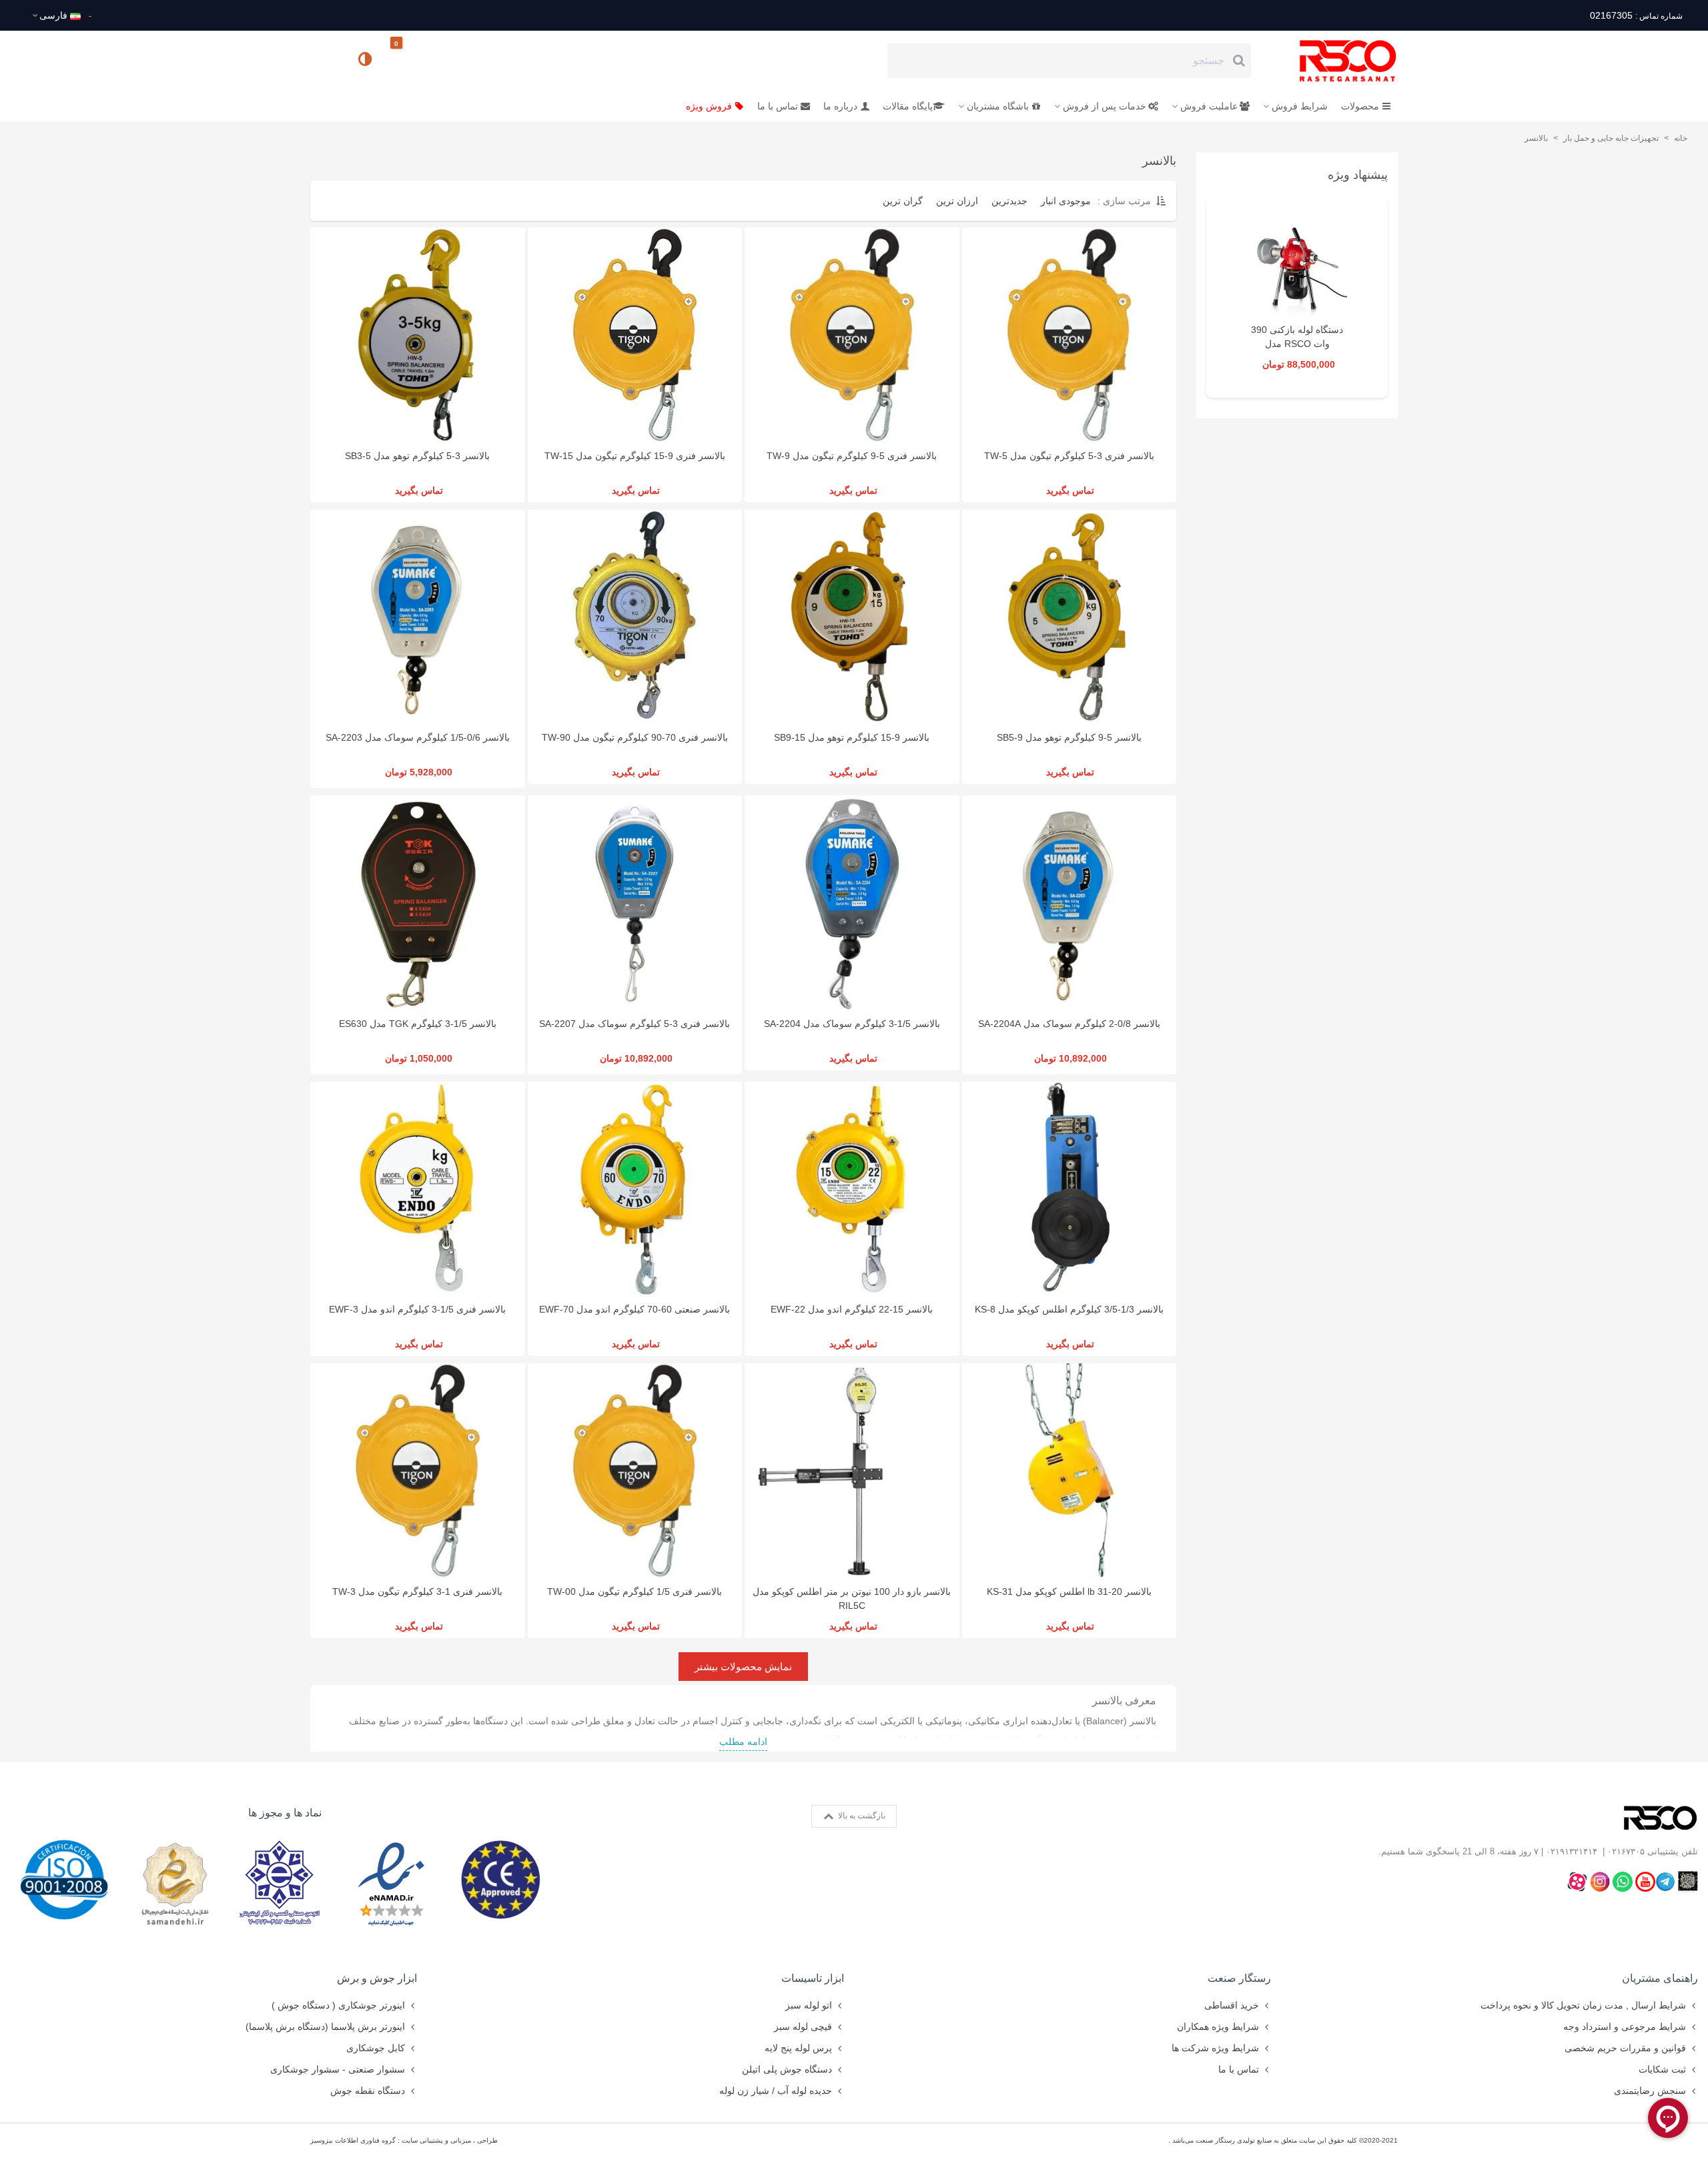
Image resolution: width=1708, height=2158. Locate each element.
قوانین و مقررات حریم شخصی (1625, 2048)
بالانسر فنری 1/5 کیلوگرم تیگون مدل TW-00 (634, 1591)
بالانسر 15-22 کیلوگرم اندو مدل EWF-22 (852, 1309)
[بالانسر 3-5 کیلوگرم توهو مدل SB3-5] (418, 335)
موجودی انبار (1066, 201)
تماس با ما (778, 106)
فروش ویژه (709, 106)
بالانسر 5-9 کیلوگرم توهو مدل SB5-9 (1069, 737)
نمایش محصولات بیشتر (743, 1667)
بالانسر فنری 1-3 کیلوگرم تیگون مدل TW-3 (417, 1591)
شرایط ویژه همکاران (1218, 2027)
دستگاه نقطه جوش (368, 2091)
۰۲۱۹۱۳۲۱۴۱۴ (1572, 1851)
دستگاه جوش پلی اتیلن (787, 2069)
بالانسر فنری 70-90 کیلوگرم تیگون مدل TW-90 (635, 737)
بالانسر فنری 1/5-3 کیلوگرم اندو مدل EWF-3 (417, 1309)
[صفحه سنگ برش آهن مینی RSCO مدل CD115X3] (1297, 266)
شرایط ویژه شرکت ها (1215, 2048)
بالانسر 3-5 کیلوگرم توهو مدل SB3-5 (417, 456)
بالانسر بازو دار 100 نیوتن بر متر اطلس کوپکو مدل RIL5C (852, 1598)
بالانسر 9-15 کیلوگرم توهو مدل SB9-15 (852, 737)
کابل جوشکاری (376, 2048)
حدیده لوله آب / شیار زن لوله (776, 2091)
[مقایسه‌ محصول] (366, 61)
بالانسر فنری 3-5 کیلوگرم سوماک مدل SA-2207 (634, 1024)
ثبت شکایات (1662, 2069)
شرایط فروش (1300, 106)
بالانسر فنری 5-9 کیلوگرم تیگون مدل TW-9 (852, 456)
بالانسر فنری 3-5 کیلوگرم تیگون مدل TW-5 (1069, 456)
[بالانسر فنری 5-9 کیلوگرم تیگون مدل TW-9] (852, 335)
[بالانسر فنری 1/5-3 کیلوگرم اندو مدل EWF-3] (418, 1189)
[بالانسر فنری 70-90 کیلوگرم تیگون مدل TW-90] (635, 617)
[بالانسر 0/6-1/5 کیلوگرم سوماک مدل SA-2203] (418, 617)
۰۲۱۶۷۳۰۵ (1626, 1851)
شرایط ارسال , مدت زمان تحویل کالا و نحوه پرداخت (1583, 2005)
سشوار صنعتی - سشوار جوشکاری (338, 2069)
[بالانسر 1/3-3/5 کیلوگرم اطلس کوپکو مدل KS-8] (1070, 1189)
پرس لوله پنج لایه (798, 2048)
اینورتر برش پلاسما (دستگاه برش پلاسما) (325, 2027)
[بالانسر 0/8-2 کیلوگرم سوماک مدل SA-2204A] (1070, 903)
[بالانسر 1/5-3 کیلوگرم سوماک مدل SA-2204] (852, 903)
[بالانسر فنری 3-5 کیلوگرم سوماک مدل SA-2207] (635, 903)
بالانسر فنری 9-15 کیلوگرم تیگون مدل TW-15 (635, 456)
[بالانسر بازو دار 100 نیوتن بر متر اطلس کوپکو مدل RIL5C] (852, 1471)
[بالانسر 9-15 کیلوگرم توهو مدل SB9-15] (852, 617)
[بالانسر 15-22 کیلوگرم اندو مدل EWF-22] (852, 1189)
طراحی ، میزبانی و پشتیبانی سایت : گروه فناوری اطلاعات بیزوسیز (404, 2140)
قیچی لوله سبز (803, 2027)
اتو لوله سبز (809, 2005)
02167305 (1636, 15)
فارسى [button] (53, 15)
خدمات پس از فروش (1105, 106)
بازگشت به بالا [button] (861, 1816)
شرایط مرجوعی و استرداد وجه (1625, 2027)
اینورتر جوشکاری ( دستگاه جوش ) (338, 2005)
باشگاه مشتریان (998, 106)
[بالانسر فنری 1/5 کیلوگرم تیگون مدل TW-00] (635, 1471)
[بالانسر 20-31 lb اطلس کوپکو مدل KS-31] (1070, 1471)
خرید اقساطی (1232, 2005)
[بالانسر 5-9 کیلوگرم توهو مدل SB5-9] (1070, 617)
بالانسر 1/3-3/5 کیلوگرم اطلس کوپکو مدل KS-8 (1069, 1309)
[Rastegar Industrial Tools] (1333, 61)
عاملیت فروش (1209, 106)
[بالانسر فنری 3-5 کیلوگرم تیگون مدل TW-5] (1070, 335)
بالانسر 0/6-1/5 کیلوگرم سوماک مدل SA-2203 (418, 737)
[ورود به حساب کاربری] (326, 60)
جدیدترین (1009, 201)
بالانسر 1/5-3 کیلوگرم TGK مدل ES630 (418, 1024)
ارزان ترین (957, 201)
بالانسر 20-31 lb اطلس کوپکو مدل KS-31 (1069, 1591)
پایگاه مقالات (908, 106)
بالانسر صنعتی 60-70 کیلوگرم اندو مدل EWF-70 (634, 1309)
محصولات (1360, 106)
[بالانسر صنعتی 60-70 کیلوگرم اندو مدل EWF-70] (635, 1189)
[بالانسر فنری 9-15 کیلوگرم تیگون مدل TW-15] (635, 335)
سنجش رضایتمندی (1650, 2091)
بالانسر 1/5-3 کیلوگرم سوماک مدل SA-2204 (852, 1024)
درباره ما (840, 106)
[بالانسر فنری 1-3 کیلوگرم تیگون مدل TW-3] (418, 1471)
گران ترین (903, 201)
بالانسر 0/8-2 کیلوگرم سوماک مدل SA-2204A (1069, 1024)
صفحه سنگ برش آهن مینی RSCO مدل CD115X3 (1297, 344)
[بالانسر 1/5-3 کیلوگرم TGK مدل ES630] (418, 903)
